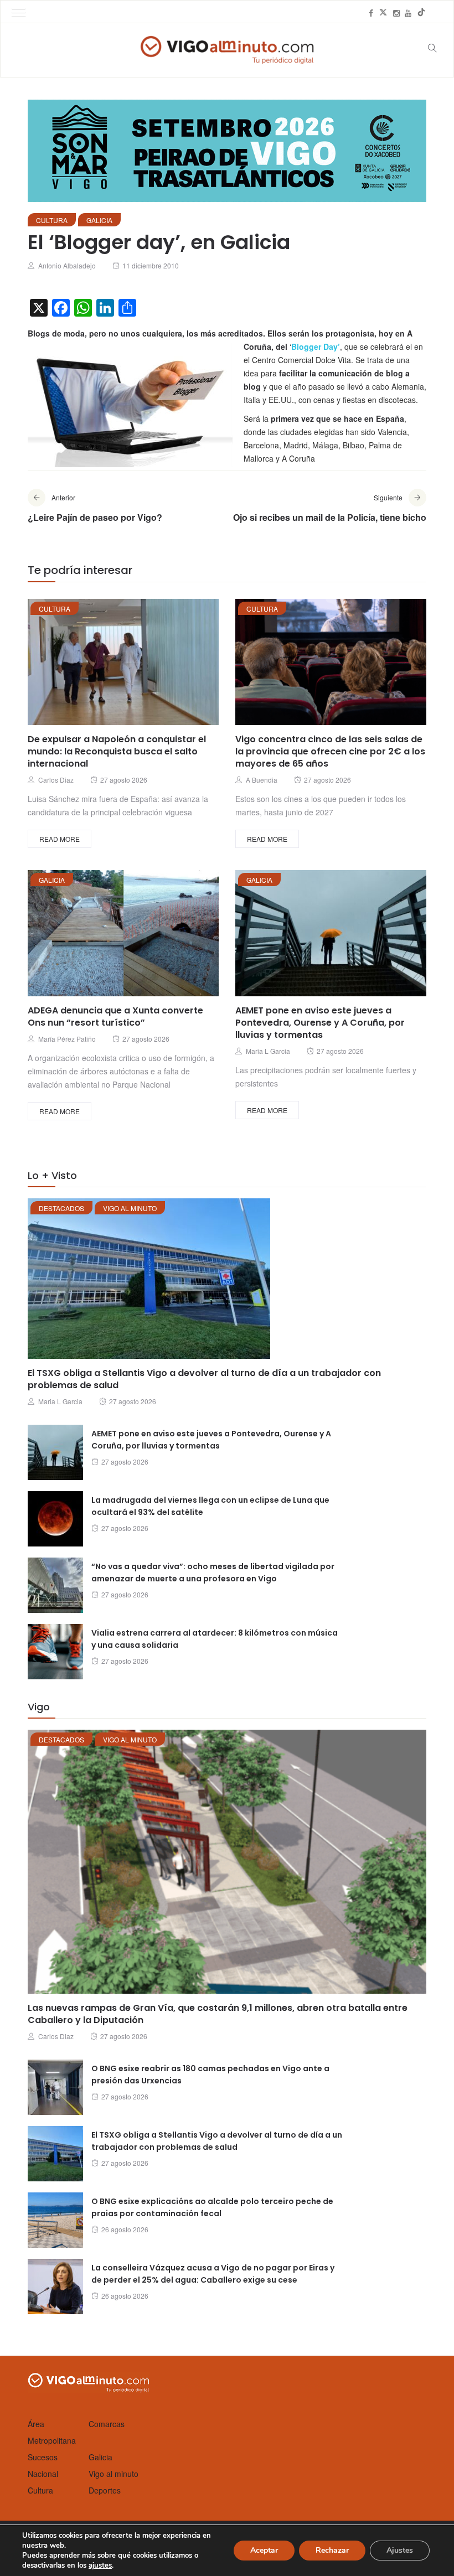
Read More (60, 839)
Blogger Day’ (316, 346)
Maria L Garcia (268, 1051)
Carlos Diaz (56, 780)
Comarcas (107, 2424)
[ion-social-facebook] (371, 13)
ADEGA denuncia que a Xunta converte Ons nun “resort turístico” (115, 1017)
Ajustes (400, 2550)
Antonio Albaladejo (67, 265)
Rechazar (332, 2550)
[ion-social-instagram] (396, 13)
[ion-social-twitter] (383, 13)
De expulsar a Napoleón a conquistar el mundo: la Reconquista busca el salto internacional (117, 751)
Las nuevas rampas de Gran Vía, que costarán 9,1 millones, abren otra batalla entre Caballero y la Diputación (218, 2014)
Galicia (99, 220)
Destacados (61, 1208)
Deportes (105, 2490)
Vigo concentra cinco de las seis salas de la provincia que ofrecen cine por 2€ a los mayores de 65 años (330, 751)
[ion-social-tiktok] (421, 13)
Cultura (52, 220)
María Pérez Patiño (67, 1039)
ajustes (100, 2565)
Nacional (43, 2474)
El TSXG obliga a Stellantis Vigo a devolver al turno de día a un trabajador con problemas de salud (204, 1379)
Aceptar (264, 2550)
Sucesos (43, 2457)
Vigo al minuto (130, 1208)
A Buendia (262, 780)
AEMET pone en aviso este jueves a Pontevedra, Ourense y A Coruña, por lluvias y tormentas (320, 1023)
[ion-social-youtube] (408, 13)
